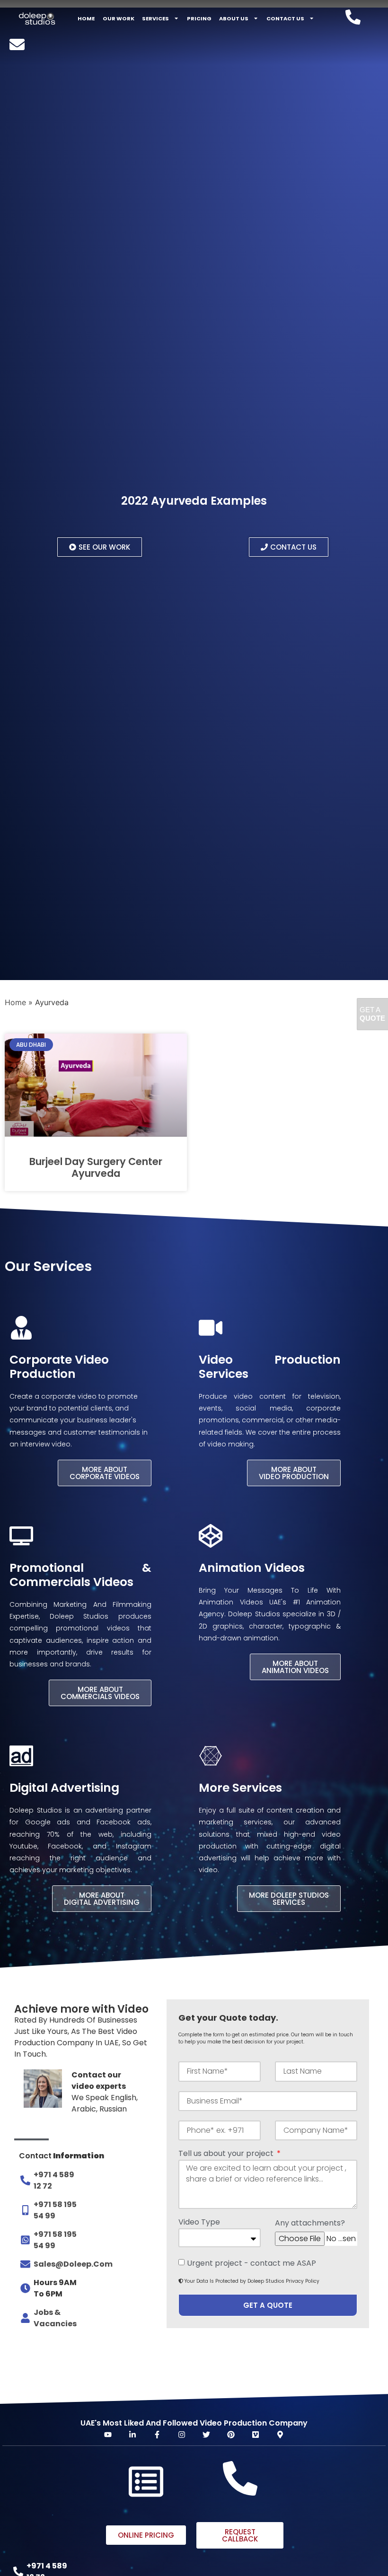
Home (86, 18)
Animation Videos (252, 1568)
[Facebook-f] (157, 2435)
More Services (240, 1788)
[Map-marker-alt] (280, 2435)
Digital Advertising (64, 1788)
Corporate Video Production (59, 1367)
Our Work (119, 18)
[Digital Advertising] (21, 1756)
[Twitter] (206, 2435)
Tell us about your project (227, 2154)
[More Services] (211, 1756)
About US (234, 18)
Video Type (199, 2223)
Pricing (199, 18)
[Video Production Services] (211, 1328)
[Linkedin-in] (132, 2435)
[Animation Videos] (211, 1536)
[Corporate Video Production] (21, 1328)
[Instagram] (182, 2435)
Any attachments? (310, 2224)
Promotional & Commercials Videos (80, 1575)
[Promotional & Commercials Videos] (21, 1536)
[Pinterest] (231, 2435)
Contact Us (285, 18)
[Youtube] (108, 2435)
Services (155, 18)
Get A (372, 1014)
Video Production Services (270, 1367)
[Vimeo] (256, 2435)
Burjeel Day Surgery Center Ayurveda (96, 1167)
